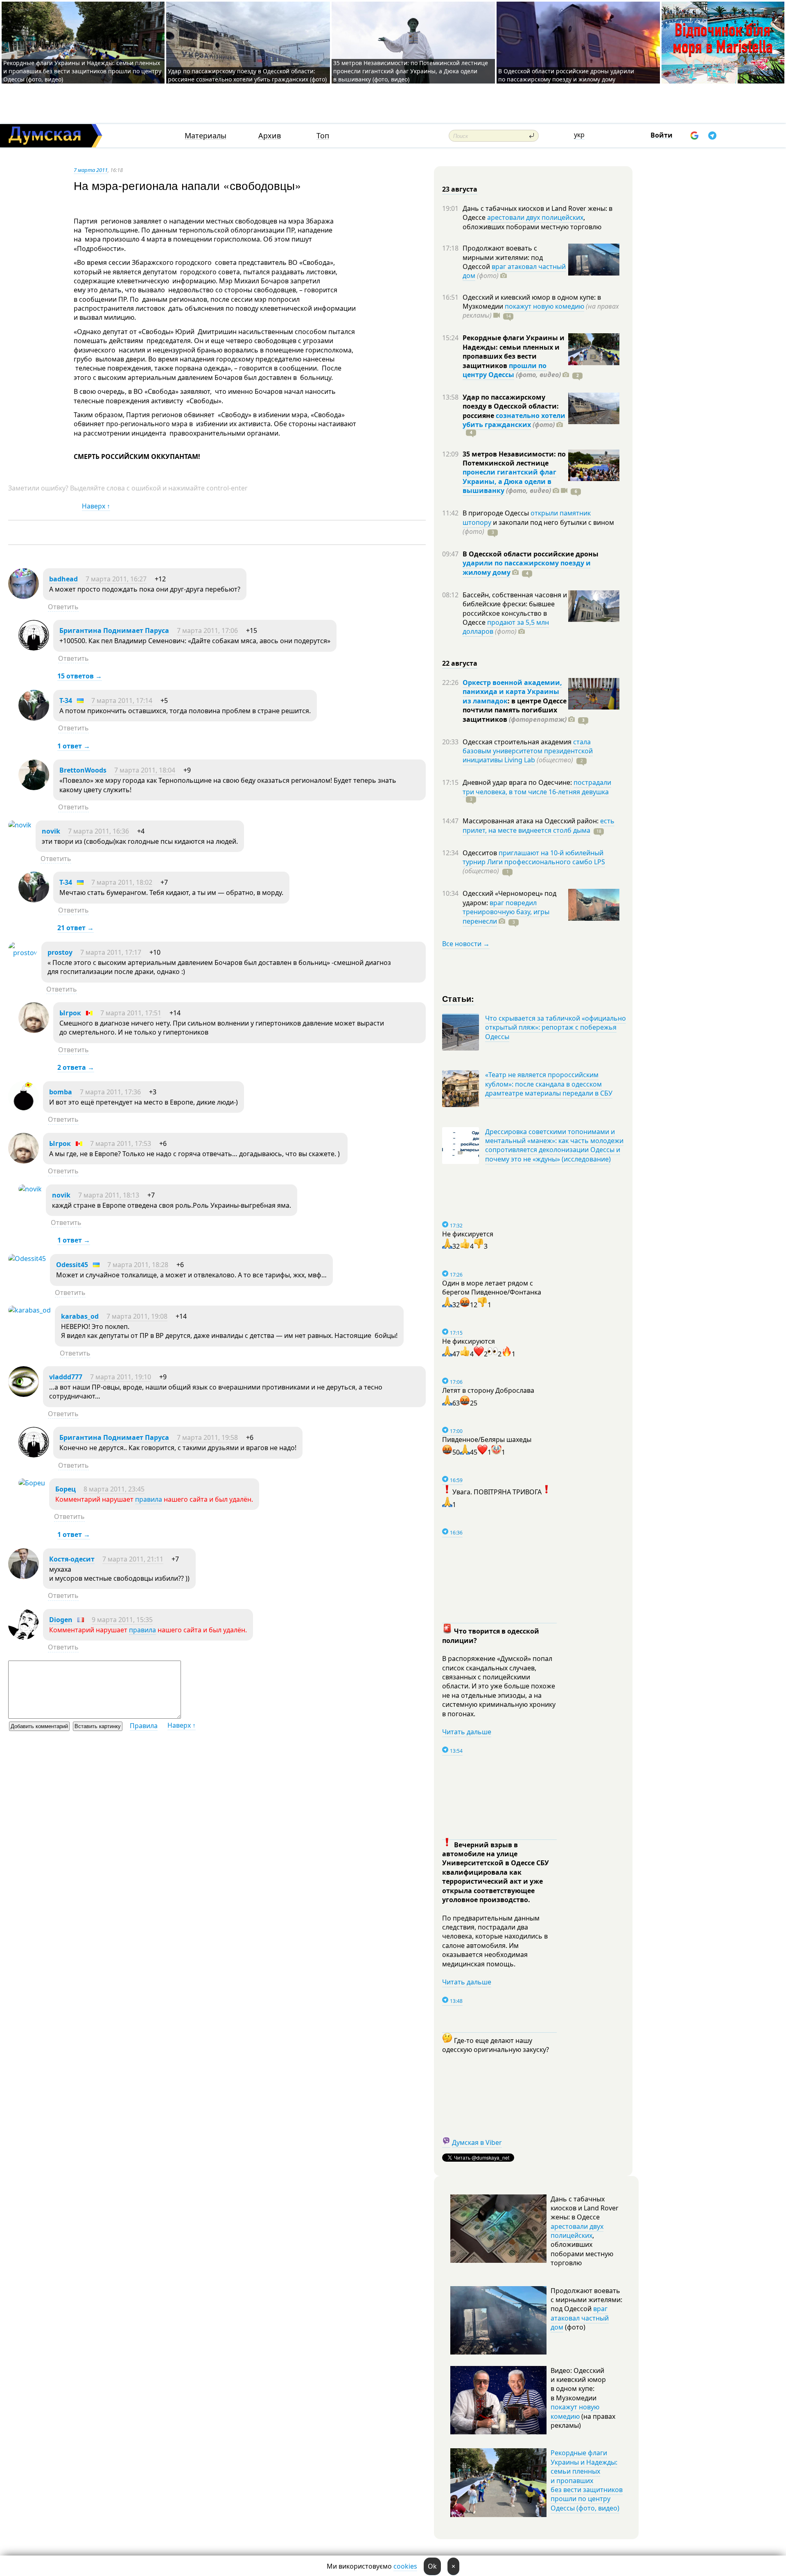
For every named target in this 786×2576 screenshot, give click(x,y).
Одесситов (481, 853)
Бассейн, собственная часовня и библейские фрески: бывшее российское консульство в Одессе (515, 609)
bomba (61, 1092)
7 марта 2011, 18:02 (122, 882)
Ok (432, 2566)
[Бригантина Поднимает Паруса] (34, 648)
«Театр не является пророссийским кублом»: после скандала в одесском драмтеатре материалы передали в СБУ (549, 1084)
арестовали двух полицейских (535, 217)
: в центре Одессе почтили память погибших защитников (515, 710)
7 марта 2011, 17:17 (111, 952)
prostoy (60, 952)
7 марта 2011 (91, 170)
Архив (270, 136)
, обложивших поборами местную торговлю (532, 222)
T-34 (66, 700)
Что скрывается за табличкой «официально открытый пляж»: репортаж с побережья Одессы (556, 1027)
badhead (63, 579)
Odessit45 (72, 1265)
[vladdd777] (24, 1394)
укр (579, 135)
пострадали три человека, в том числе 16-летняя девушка (537, 787)
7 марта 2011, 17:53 (121, 1143)
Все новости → (466, 944)
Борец (65, 1489)
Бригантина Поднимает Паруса (114, 630)
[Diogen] (24, 1637)
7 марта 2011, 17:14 (122, 700)
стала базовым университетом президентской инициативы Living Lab (528, 751)
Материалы (206, 136)
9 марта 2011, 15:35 (122, 1620)
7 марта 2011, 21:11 (133, 1559)
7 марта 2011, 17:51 (131, 1013)
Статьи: (458, 998)
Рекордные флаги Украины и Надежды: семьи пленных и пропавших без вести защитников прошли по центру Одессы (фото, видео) (82, 71)
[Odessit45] (27, 1259)
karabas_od (80, 1316)
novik (51, 831)
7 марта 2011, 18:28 (138, 1265)
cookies (405, 2566)
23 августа (460, 189)
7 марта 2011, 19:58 (207, 1437)
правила (149, 1499)
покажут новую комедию (544, 306)
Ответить (63, 607)
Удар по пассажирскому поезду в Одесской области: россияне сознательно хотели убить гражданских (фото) (247, 75)
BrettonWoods (83, 770)
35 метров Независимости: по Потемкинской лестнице (514, 459)
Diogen (61, 1620)
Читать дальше (467, 1732)
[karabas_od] (29, 1310)
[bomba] (24, 1109)
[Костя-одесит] (24, 1577)
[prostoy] (23, 953)
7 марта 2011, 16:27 (116, 579)
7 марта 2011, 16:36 (98, 831)
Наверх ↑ (96, 506)
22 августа (460, 663)
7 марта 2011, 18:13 (109, 1195)
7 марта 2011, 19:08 (137, 1316)
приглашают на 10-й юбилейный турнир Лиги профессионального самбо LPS (534, 857)
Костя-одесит (72, 1559)
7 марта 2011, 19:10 (121, 1377)
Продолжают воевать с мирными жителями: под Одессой (503, 257)
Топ (323, 136)
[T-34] (34, 718)
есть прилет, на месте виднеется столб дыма (539, 825)
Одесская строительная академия (518, 742)
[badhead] (24, 597)
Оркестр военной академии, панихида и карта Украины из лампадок (512, 692)
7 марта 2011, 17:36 (110, 1092)
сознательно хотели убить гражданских (514, 420)
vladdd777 (66, 1377)
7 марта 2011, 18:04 (145, 770)
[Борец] (32, 1483)
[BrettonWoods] (34, 788)
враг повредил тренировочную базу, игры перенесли (506, 912)
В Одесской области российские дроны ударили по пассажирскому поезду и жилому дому (566, 75)
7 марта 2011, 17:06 (207, 630)
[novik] (20, 825)
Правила (144, 1726)
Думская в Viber (477, 2142)
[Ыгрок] (34, 1030)
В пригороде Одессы (497, 513)
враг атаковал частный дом (514, 271)
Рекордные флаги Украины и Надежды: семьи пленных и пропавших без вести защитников (514, 351)
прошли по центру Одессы (505, 370)
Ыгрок (70, 1013)
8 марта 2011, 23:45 (114, 1489)
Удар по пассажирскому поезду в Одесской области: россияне (511, 406)
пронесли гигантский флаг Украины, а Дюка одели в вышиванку (509, 481)
